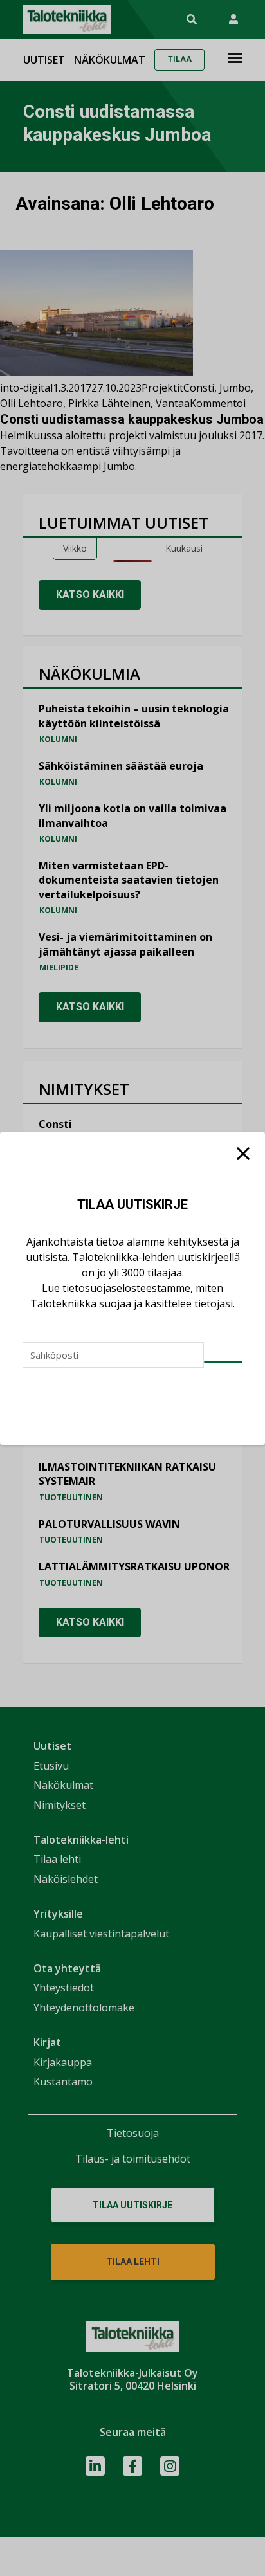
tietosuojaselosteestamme (126, 1288)
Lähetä (223, 1362)
